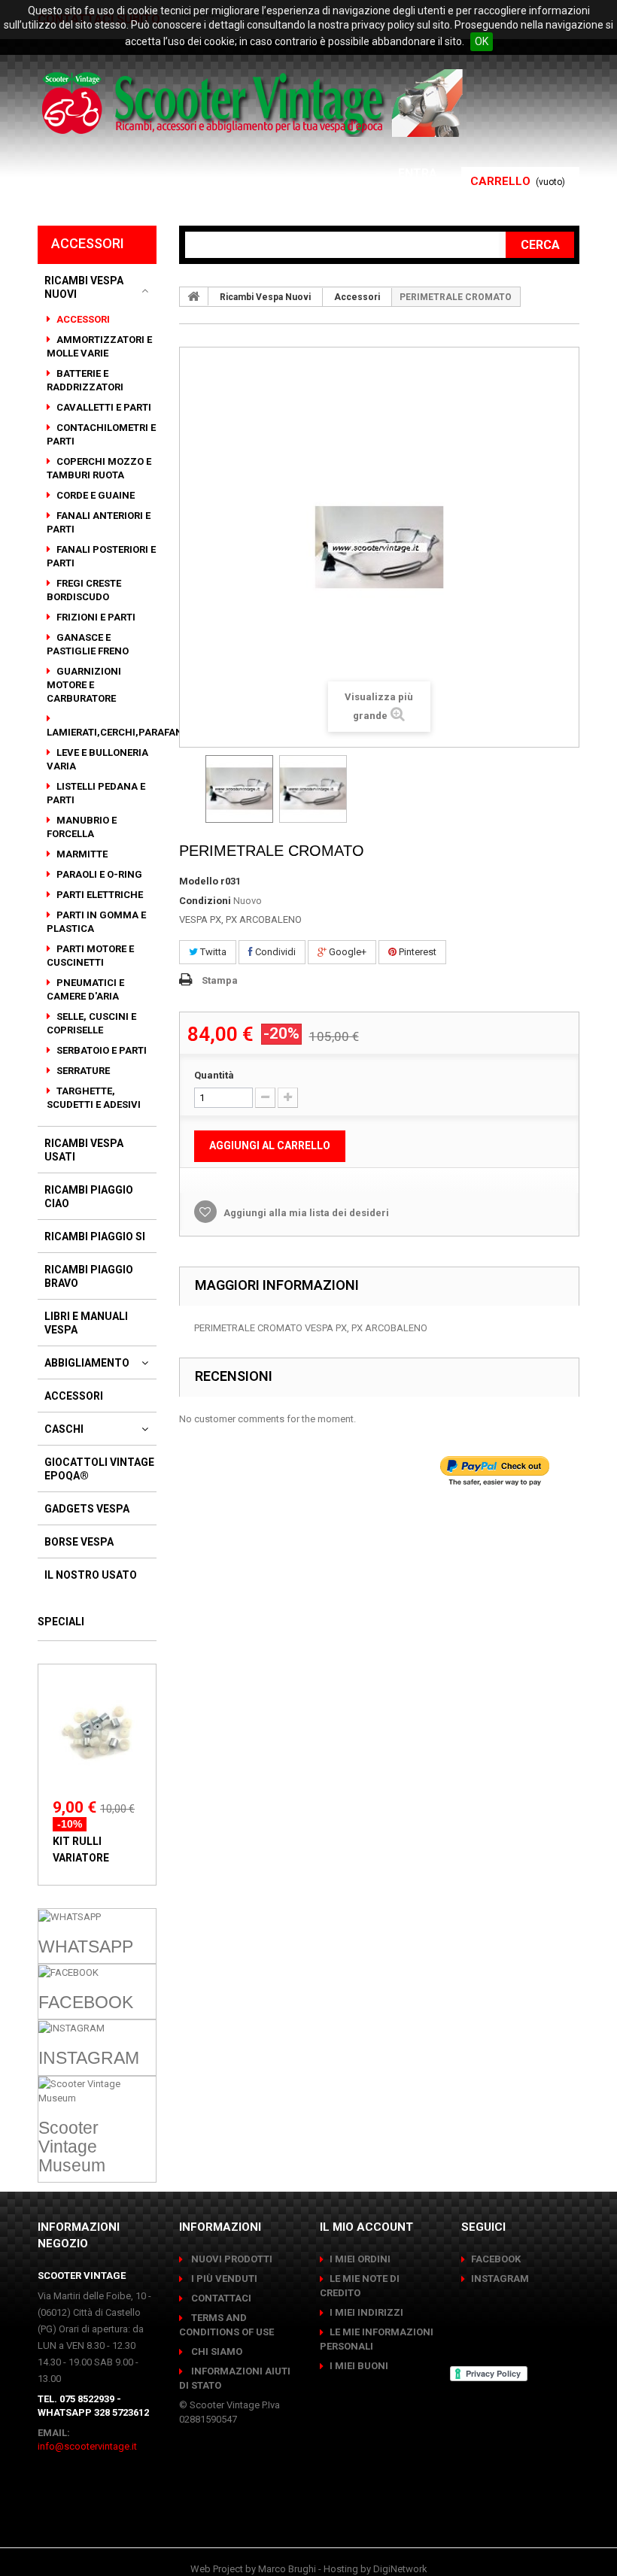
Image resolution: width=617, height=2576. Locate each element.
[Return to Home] (194, 296)
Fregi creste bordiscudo (84, 590)
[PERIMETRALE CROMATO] (239, 789)
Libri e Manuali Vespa (86, 1323)
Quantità (214, 1075)
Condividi (274, 952)
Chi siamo (216, 2351)
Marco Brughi (287, 2569)
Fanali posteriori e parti (101, 556)
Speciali (61, 1622)
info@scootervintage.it (87, 2446)
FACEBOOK (496, 2259)
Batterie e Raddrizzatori (85, 380)
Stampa (220, 980)
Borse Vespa (79, 1542)
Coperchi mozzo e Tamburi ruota (99, 468)
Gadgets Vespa (87, 1509)
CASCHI (64, 1429)
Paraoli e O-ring (98, 874)
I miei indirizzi (366, 2312)
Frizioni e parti (95, 617)
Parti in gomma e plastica (96, 922)
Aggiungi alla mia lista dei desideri (305, 1213)
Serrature (82, 1071)
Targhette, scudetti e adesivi (94, 1098)
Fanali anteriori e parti (99, 522)
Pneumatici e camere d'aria (85, 989)
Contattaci (220, 2298)
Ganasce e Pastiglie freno (88, 644)
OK (482, 41)
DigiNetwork (400, 2569)
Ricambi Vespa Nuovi (84, 287)
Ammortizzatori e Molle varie (99, 346)
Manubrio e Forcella (82, 827)
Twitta (212, 952)
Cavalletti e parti (103, 407)
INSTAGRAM (500, 2279)
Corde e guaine (94, 495)
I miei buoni (359, 2366)
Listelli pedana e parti (96, 793)
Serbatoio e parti (100, 1050)
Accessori (82, 319)
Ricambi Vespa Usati (84, 1150)
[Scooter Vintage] (255, 103)
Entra (419, 173)
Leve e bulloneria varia (97, 759)
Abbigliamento (87, 1363)
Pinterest (416, 952)
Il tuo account (389, 191)
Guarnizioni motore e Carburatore (84, 685)
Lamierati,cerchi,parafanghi (124, 732)
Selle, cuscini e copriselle (91, 1023)
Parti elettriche (99, 895)
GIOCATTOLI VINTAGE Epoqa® (99, 1469)
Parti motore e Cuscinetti (90, 956)
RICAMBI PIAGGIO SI (95, 1236)
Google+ (346, 952)
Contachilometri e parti (101, 434)
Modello (199, 881)
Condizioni (205, 901)
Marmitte (81, 854)
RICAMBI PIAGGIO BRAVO (89, 1276)
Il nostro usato (91, 1575)
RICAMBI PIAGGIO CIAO (89, 1197)
